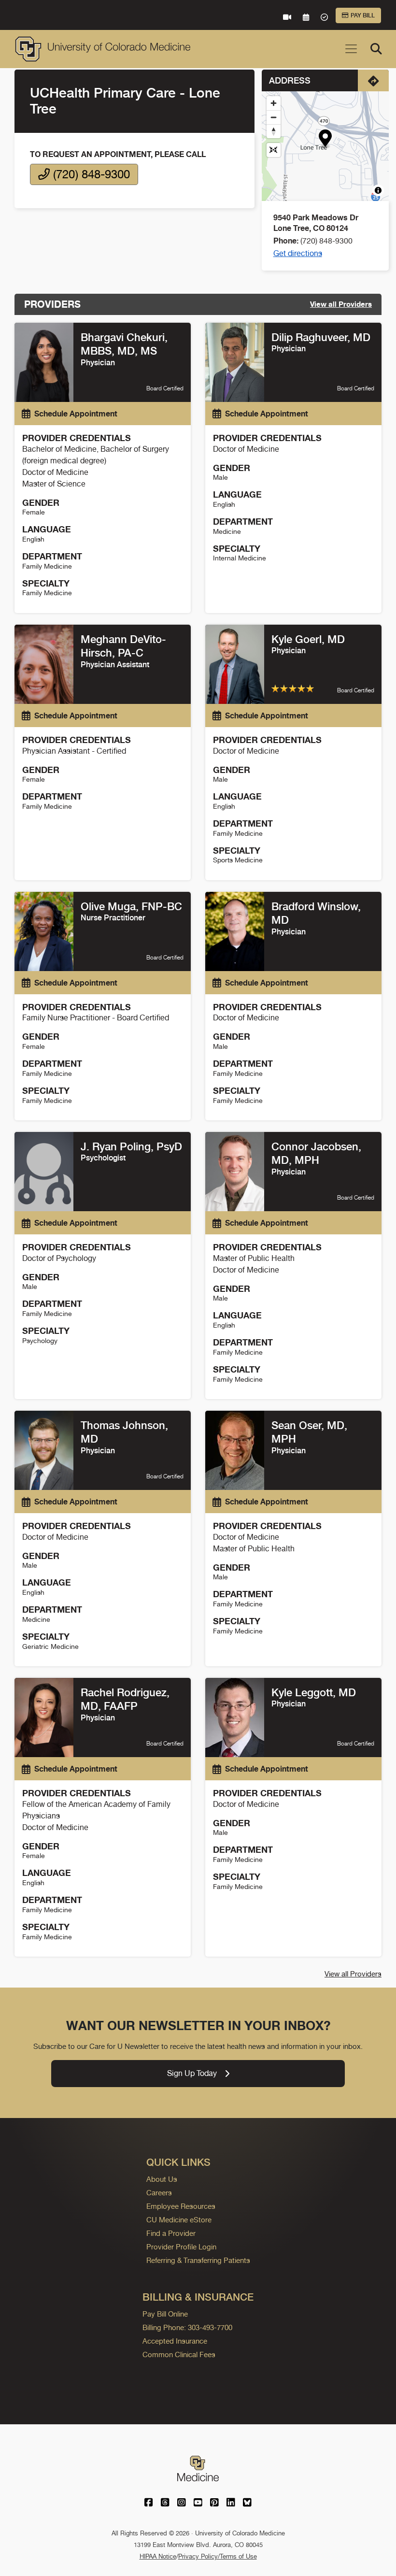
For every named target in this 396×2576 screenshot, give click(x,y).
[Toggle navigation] (351, 49)
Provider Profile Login (181, 2247)
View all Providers (341, 304)
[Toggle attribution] (378, 190)
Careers (159, 2193)
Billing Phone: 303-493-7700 (187, 2327)
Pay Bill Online (165, 2314)
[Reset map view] (274, 150)
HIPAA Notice (158, 2556)
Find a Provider (171, 2233)
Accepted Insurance (175, 2341)
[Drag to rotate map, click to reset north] (274, 131)
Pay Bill (363, 15)
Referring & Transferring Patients (198, 2260)
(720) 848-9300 (90, 174)
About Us (162, 2179)
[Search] (376, 49)
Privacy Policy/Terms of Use (218, 2556)
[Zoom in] (274, 103)
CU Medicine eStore (179, 2220)
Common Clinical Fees (179, 2354)
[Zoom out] (274, 117)
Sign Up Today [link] (192, 2073)
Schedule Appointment (76, 414)
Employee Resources (181, 2206)
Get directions (298, 253)
